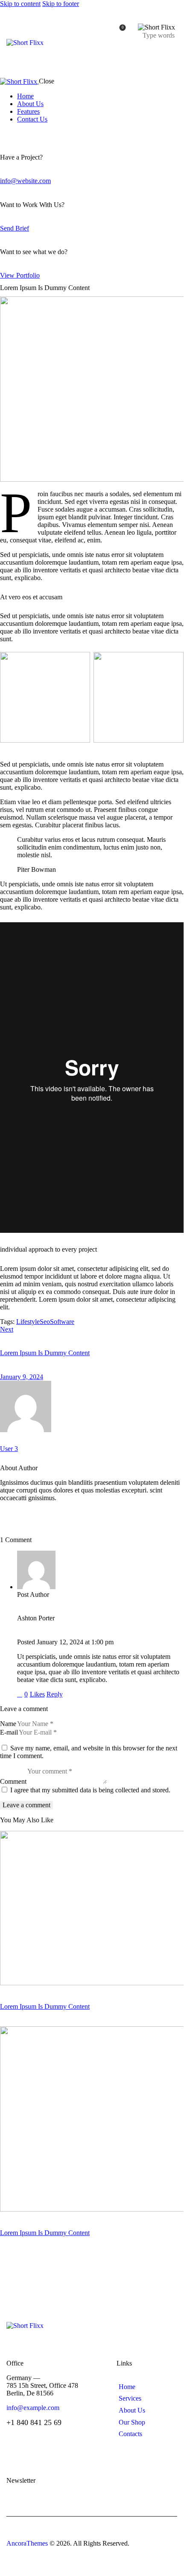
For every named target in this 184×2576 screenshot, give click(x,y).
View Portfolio (20, 275)
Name (8, 1724)
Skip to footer (61, 4)
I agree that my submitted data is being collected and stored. (90, 1790)
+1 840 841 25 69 (34, 2422)
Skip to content (20, 4)
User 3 (9, 1449)
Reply (55, 1694)
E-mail (9, 1732)
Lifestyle (28, 1322)
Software (62, 1322)
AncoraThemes (27, 2543)
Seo (45, 1322)
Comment (13, 1781)
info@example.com (33, 2408)
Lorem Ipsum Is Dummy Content (45, 2006)
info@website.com (25, 181)
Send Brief (15, 228)
